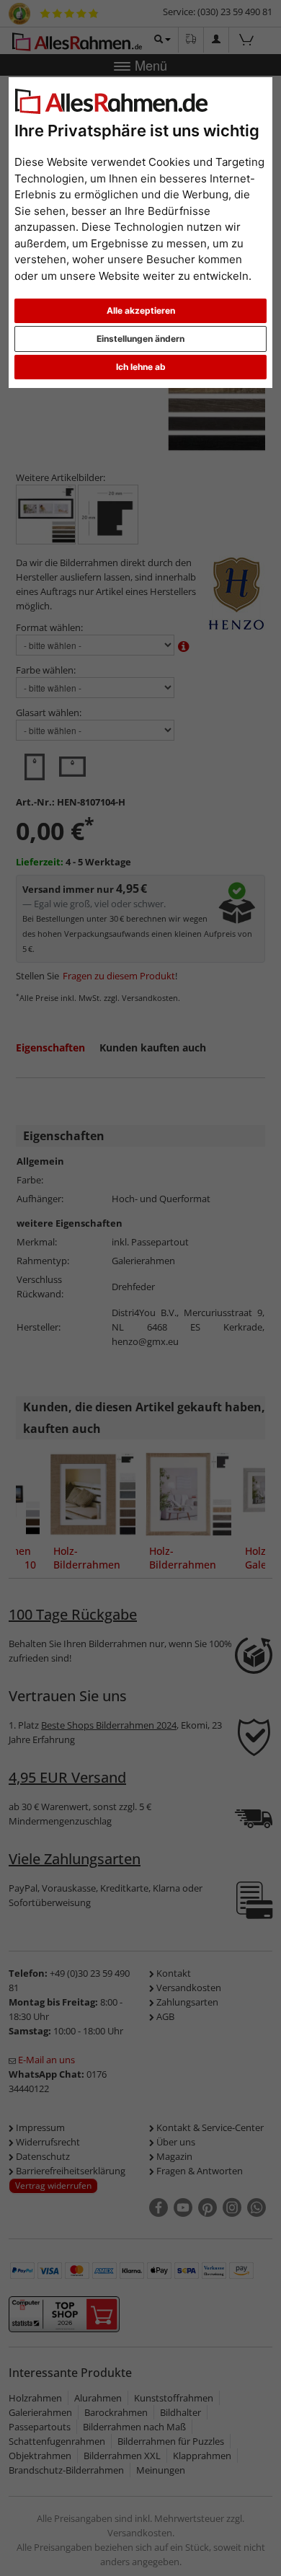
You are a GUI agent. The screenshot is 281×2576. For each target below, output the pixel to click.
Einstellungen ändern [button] (140, 339)
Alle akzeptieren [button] (141, 310)
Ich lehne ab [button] (141, 367)
